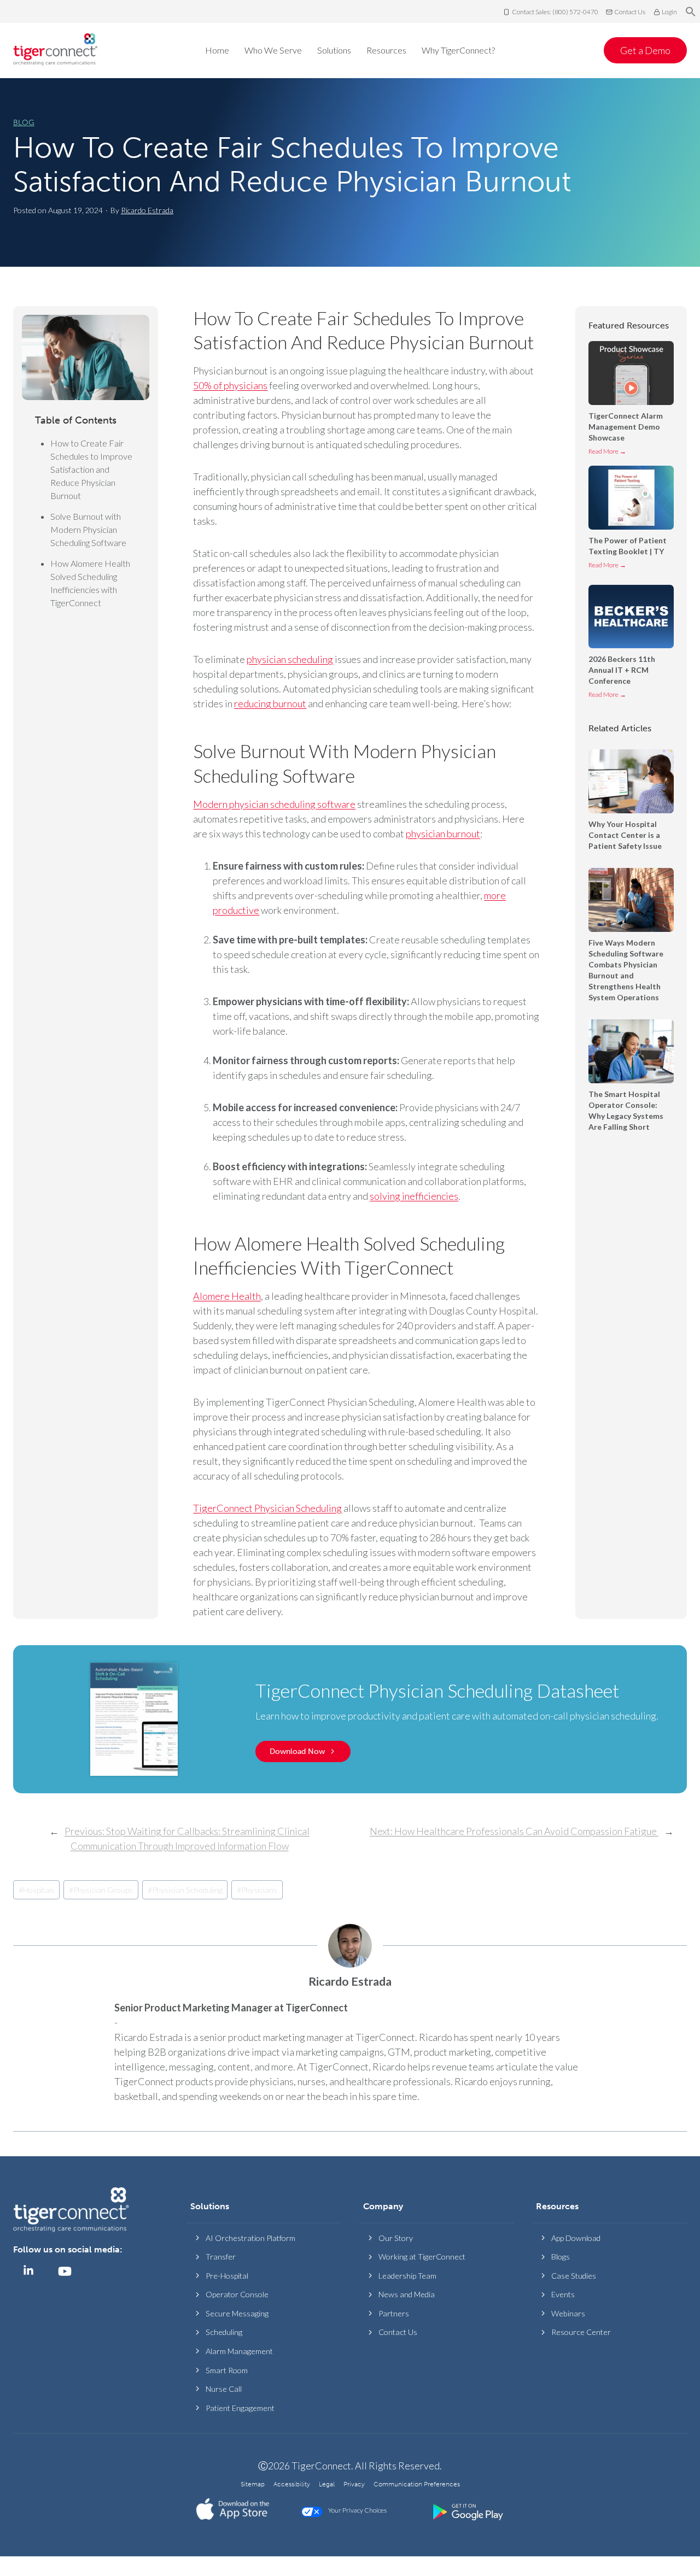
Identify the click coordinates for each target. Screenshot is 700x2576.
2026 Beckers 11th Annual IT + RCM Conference (622, 670)
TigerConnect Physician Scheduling (267, 1508)
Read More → (607, 453)
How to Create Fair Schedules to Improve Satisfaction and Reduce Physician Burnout (292, 165)
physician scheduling (290, 659)
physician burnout (443, 834)
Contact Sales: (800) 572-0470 (555, 12)
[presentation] (631, 373)
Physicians (257, 1890)
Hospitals (37, 1890)
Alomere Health (227, 1296)
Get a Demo (645, 50)
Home (217, 50)
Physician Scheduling (185, 1890)
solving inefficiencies (414, 1196)
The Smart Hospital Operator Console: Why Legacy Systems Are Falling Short (626, 1110)
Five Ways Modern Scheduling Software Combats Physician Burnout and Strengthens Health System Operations (626, 970)
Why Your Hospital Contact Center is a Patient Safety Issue (626, 835)
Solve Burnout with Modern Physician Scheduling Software (89, 529)
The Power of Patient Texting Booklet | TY (628, 546)
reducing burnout (270, 703)
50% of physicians (230, 385)
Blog (24, 123)
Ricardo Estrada (147, 210)
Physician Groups (101, 1890)
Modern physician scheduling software (274, 804)
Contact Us (630, 12)
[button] (691, 12)
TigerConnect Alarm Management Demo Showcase (626, 427)
